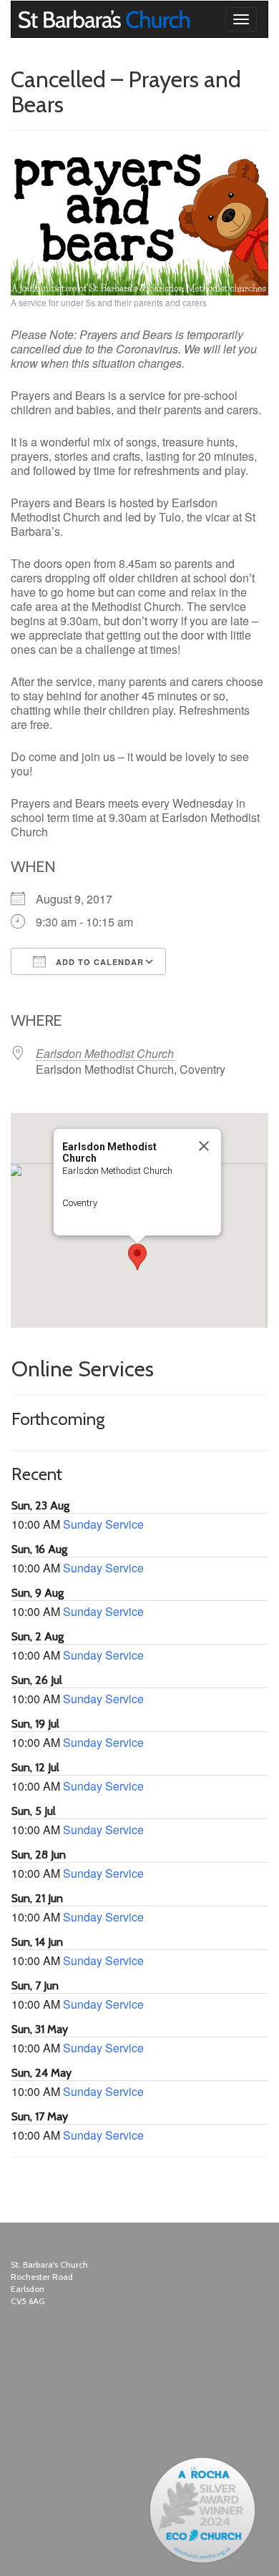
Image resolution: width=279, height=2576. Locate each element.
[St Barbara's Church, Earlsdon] (22, 19)
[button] (137, 1257)
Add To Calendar (98, 962)
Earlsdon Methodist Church (105, 1053)
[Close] (204, 1146)
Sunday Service (103, 1524)
